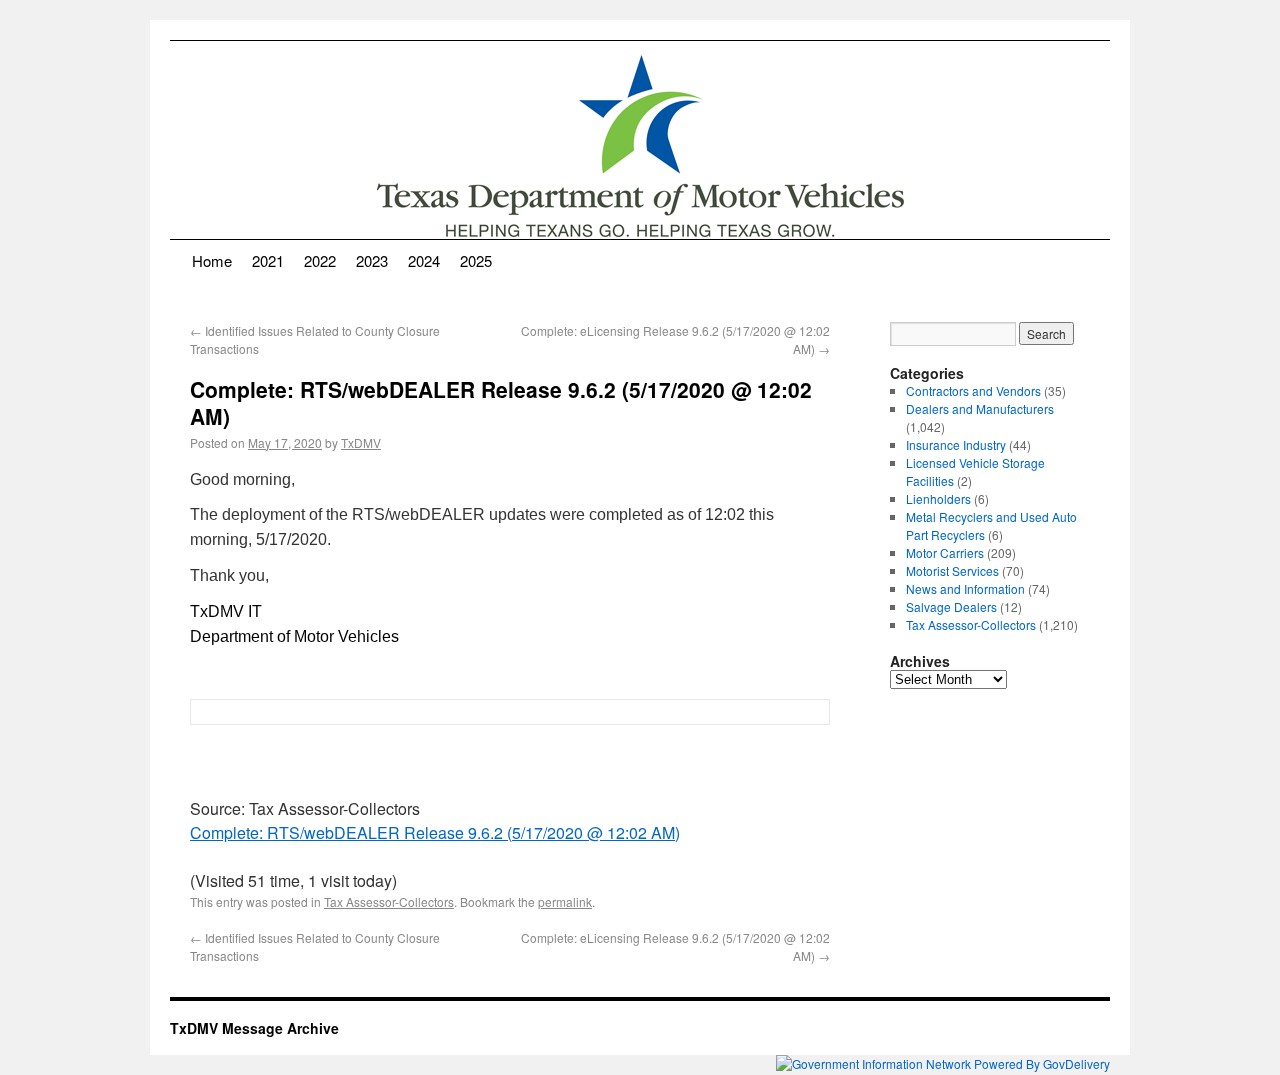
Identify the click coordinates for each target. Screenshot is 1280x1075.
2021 (268, 260)
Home (212, 260)
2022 (320, 260)
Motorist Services (952, 570)
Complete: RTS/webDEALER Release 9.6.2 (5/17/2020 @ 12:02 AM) (435, 832)
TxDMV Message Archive (254, 1028)
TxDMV (361, 442)
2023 (372, 260)
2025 (476, 260)
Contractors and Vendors (973, 390)
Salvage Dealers (951, 606)
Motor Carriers (945, 552)
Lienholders (938, 498)
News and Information (965, 588)
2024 (424, 260)
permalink (565, 901)
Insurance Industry (956, 444)
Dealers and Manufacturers (980, 408)
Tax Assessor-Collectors (389, 901)
